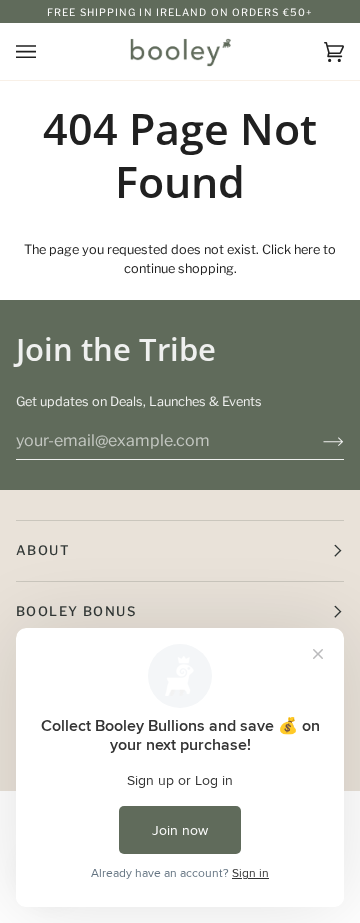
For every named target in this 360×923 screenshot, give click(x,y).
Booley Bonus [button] (76, 611)
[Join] (317, 441)
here (307, 249)
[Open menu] (46, 51)
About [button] (43, 550)
